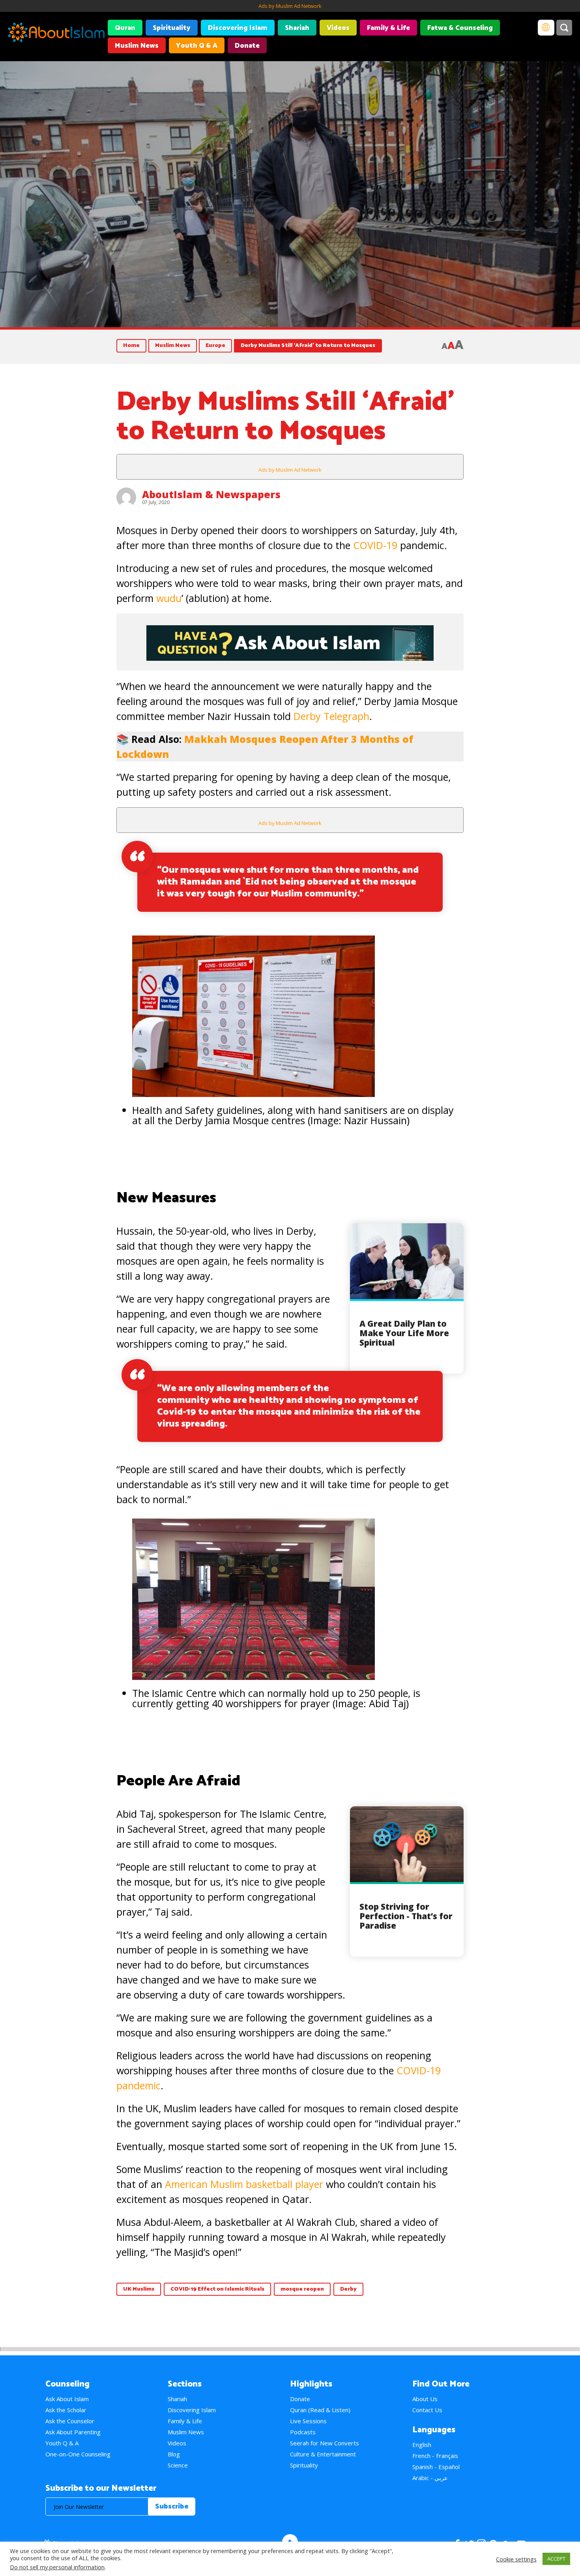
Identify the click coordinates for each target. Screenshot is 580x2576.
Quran (125, 28)
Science (178, 2465)
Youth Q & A (197, 46)
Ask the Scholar (66, 2410)
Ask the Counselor (70, 2421)
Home (131, 346)
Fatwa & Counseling (460, 28)
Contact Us (427, 2410)
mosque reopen (302, 2289)
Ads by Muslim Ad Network (290, 6)
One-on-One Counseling (78, 2454)
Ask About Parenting (73, 2432)
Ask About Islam (67, 2399)
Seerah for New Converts (325, 2443)
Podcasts (303, 2432)
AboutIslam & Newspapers (211, 494)
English (422, 2445)
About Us (425, 2399)
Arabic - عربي (430, 2478)
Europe (215, 346)
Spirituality (172, 28)
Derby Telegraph (331, 716)
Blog (174, 2454)
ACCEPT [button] (556, 2559)
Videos (338, 28)
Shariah (297, 28)
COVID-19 (375, 545)
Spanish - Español (436, 2467)
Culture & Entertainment (323, 2454)
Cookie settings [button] (516, 2559)
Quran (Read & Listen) (320, 2410)
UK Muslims (139, 2289)
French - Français (435, 2456)
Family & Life (388, 28)
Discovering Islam (238, 28)
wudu (169, 598)
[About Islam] (56, 34)
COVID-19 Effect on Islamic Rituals (217, 2289)
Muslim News (137, 46)
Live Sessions (308, 2421)
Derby (348, 2289)
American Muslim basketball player (245, 2184)
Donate (247, 46)
